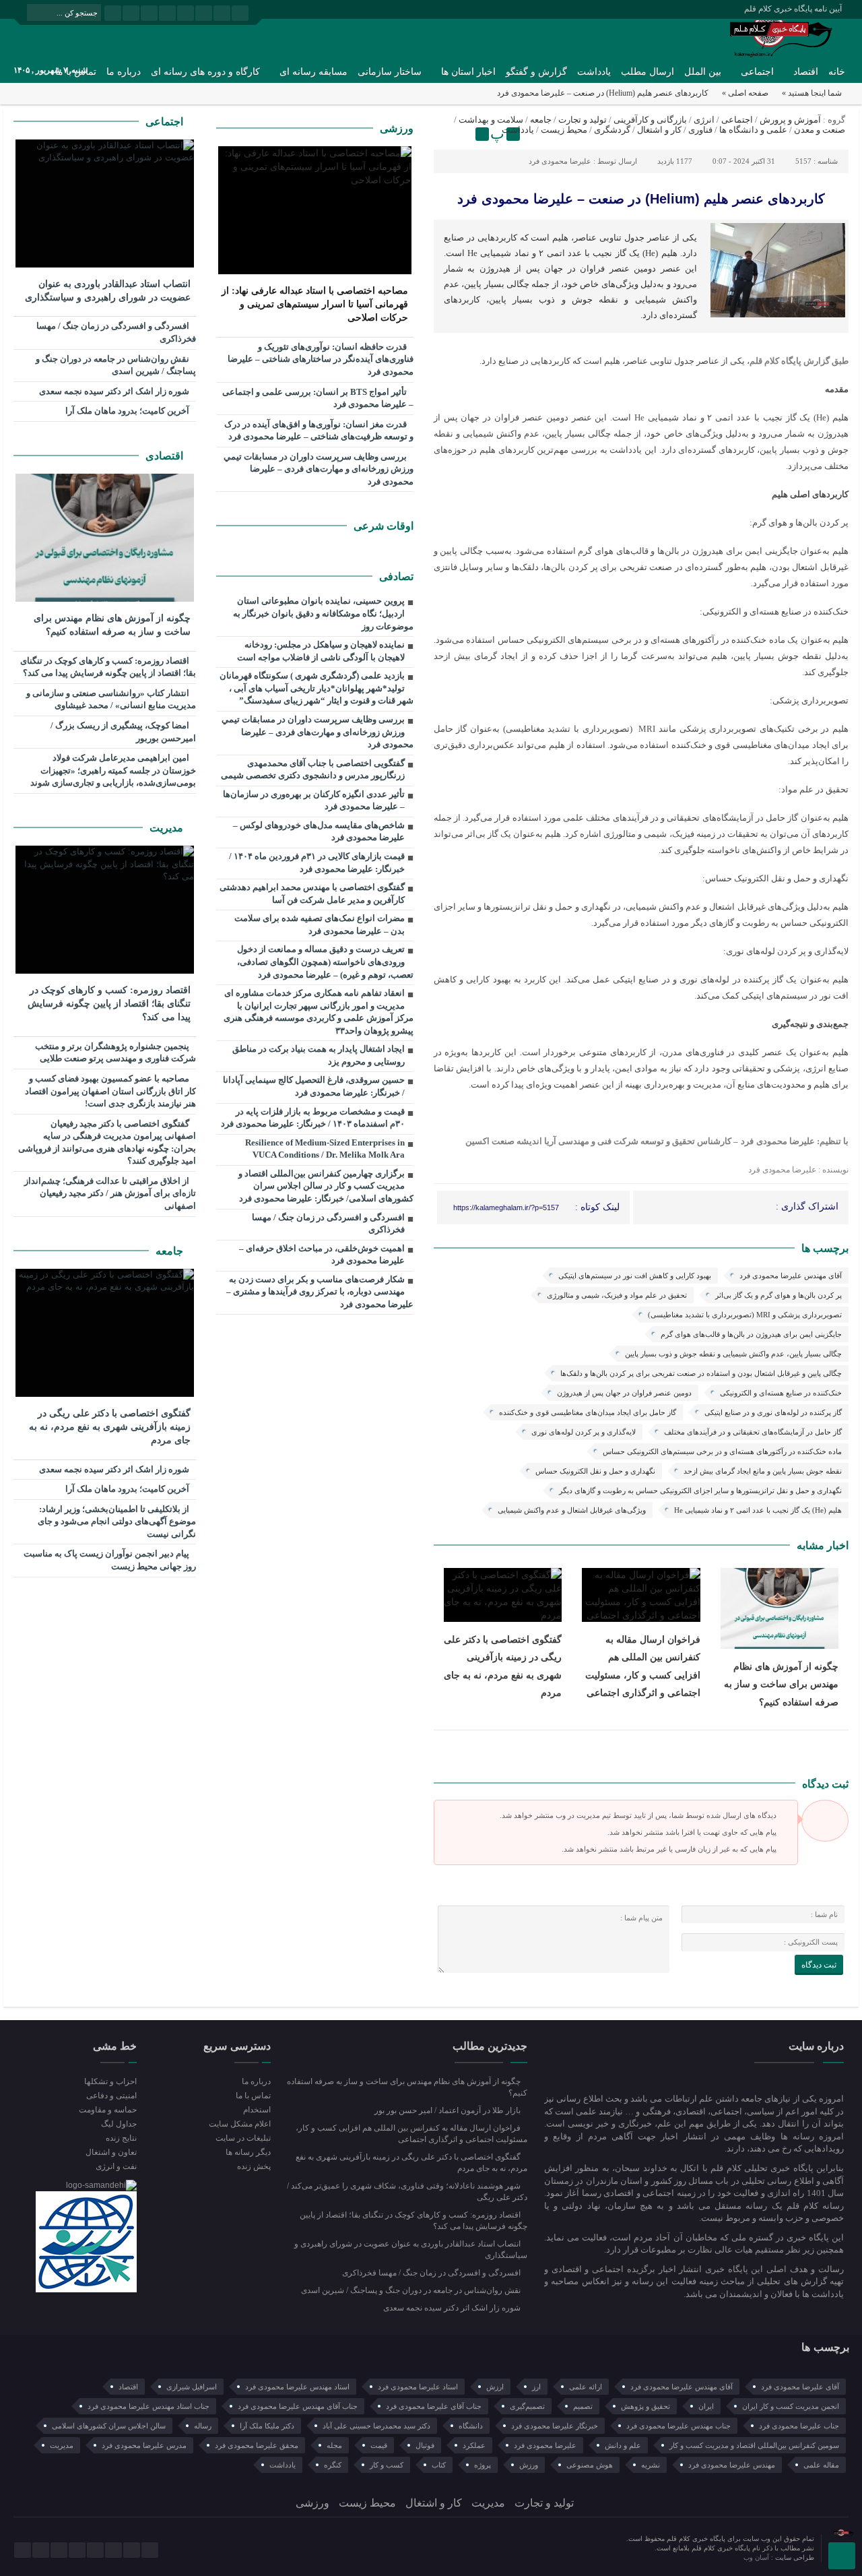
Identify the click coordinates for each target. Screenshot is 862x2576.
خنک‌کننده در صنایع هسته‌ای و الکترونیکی (781, 1393)
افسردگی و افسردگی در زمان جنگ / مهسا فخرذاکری (328, 1224)
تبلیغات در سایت (243, 2138)
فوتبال (425, 2445)
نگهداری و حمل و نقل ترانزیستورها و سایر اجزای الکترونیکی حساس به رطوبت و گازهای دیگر (700, 1490)
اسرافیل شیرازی (192, 2387)
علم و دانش (623, 2445)
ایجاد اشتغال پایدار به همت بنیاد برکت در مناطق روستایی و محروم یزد (319, 1055)
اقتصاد (806, 72)
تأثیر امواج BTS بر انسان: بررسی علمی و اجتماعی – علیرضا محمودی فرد (318, 398)
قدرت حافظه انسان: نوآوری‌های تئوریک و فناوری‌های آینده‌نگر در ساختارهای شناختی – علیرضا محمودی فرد (321, 359)
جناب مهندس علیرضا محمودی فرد (678, 2426)
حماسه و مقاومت (108, 2110)
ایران (706, 2406)
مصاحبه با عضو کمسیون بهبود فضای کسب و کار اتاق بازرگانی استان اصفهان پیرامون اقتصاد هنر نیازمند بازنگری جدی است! (110, 1091)
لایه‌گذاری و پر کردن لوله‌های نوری (584, 1432)
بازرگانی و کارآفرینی (650, 120)
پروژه (483, 2465)
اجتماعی (757, 72)
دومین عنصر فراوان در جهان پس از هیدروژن (624, 1393)
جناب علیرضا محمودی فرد (799, 2426)
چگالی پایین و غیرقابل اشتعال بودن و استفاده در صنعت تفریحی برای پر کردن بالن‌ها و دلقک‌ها (701, 1373)
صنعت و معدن (820, 130)
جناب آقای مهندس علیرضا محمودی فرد (298, 2406)
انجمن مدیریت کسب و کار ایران (791, 2406)
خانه (837, 72)
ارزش (495, 2387)
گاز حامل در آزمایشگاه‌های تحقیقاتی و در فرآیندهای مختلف (753, 1432)
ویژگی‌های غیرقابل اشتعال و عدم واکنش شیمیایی (572, 1510)
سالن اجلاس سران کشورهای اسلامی (109, 2426)
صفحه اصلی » (745, 93)
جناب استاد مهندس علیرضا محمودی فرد (148, 2406)
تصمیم (583, 2406)
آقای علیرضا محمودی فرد (800, 2387)
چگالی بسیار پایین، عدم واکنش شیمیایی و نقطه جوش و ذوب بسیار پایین (733, 1354)
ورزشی (397, 128)
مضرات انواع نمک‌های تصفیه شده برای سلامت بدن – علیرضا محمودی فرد (320, 924)
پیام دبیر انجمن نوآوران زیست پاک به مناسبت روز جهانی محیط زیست (110, 1560)
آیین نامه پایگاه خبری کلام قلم (793, 9)
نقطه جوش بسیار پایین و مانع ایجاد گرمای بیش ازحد (763, 1471)
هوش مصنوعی (590, 2465)
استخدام (257, 2110)
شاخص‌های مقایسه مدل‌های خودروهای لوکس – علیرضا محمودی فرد (319, 831)
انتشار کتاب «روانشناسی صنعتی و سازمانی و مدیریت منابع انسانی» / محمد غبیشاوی (111, 699)
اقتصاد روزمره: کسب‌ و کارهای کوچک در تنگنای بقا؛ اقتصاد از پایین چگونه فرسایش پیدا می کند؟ (108, 667)
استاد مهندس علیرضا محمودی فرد (297, 2387)
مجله (334, 2445)
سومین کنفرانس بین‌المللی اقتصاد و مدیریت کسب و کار (754, 2445)
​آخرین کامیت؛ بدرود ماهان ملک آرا (128, 411)
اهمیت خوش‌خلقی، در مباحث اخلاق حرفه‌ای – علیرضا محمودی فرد (322, 1255)
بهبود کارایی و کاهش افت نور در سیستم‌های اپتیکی (635, 1276)
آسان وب (757, 2557)
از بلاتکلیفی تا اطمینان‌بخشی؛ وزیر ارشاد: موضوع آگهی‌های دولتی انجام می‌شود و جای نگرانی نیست (117, 1521)
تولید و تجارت (583, 120)
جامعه (541, 120)
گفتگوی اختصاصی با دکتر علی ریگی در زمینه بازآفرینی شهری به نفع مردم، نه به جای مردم (110, 1427)
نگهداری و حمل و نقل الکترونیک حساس (595, 1471)
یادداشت (594, 72)
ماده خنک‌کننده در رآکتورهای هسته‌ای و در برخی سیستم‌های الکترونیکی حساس (722, 1451)
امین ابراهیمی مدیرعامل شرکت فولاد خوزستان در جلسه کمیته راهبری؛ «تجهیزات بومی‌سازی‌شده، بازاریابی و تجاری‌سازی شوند (113, 770)
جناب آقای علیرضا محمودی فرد (434, 2406)
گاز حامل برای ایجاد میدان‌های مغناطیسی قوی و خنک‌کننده (588, 1412)
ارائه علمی (586, 2387)
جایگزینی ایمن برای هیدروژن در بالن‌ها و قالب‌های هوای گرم (751, 1334)
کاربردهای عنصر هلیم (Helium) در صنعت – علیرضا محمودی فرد (641, 199)
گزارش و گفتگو (536, 72)
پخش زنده (254, 2166)
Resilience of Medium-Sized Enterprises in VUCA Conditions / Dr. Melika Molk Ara (325, 1149)
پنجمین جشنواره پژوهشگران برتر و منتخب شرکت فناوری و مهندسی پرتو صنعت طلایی (115, 1053)
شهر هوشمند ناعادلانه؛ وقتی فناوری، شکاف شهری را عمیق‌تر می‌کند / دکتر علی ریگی (407, 2192)
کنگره (333, 2465)
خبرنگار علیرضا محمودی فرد (555, 2426)
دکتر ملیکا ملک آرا (267, 2426)
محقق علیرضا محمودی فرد (257, 2445)
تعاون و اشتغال (111, 2152)
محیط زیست (564, 130)
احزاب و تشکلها (110, 2081)
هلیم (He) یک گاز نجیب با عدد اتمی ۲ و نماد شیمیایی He (758, 1510)
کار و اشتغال (659, 130)
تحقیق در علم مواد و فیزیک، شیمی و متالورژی (617, 1295)
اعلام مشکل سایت (239, 2124)
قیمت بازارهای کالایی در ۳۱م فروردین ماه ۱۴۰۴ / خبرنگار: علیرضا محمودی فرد (317, 862)
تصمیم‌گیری (527, 2406)
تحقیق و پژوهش (645, 2406)
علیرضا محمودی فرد (560, 161)
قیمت (379, 2445)
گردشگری (612, 130)
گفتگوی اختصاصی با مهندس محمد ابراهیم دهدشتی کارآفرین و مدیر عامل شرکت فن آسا (312, 893)
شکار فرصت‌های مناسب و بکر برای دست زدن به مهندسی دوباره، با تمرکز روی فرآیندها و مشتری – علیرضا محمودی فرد (320, 1292)
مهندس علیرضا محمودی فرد (732, 2465)
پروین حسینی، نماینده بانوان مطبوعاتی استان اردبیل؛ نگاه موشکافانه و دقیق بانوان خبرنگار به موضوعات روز (323, 613)
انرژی (704, 120)
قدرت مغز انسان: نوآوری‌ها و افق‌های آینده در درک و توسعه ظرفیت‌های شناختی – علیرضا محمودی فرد (319, 431)
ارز (536, 2387)
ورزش (529, 2465)
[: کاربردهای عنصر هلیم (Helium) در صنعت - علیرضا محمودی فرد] (446, 134)
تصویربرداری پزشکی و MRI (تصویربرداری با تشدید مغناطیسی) (745, 1315)
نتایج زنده (121, 2138)
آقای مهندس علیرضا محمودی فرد (791, 1276)
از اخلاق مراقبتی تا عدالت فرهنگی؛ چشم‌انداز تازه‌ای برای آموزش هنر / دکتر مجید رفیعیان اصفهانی (110, 1193)
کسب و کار (387, 2465)
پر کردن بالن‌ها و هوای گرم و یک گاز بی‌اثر (778, 1295)
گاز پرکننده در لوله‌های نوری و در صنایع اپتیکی (773, 1412)
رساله (203, 2426)
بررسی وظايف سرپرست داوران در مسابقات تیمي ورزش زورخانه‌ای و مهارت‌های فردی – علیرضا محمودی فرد (319, 469)
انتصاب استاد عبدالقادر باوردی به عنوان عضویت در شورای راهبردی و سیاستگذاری (108, 291)
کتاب (439, 2465)
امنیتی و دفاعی (111, 2096)
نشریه (651, 2465)
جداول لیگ (119, 2124)
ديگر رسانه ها (248, 2152)
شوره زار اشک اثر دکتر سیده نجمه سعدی (115, 391)
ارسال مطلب (648, 72)
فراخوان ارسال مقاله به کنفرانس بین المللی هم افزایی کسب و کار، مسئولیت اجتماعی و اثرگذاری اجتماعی (411, 2134)
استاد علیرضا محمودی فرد (418, 2387)
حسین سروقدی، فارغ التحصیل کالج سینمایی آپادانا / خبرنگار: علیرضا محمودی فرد (314, 1086)
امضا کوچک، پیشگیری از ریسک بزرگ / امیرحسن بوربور (123, 732)
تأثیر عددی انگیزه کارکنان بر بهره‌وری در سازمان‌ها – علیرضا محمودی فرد (314, 800)
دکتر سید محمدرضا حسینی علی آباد (376, 2426)
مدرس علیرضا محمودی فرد (144, 2445)
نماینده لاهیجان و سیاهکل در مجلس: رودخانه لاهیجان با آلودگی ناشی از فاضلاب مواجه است (321, 651)
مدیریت (168, 828)
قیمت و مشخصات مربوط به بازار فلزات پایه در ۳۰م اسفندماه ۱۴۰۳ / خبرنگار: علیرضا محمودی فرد (313, 1118)
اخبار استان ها (468, 72)
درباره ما (124, 72)
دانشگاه (471, 2426)
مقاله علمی (821, 2465)
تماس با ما (253, 2096)
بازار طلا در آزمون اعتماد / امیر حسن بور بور (449, 2110)
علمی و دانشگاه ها (753, 130)
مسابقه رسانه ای (313, 72)
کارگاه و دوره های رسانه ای (205, 72)
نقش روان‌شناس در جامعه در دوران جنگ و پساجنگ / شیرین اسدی (116, 365)
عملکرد (474, 2445)
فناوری (700, 130)
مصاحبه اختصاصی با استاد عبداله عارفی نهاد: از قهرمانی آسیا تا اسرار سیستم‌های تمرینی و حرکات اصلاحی (315, 304)
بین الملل (703, 72)
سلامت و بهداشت (491, 120)
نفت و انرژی (116, 2166)
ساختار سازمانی (390, 72)
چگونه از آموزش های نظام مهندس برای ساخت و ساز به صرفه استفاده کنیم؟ (781, 1684)
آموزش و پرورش (790, 120)
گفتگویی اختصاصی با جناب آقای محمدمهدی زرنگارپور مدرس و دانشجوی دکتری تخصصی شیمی (313, 769)
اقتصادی (166, 456)
